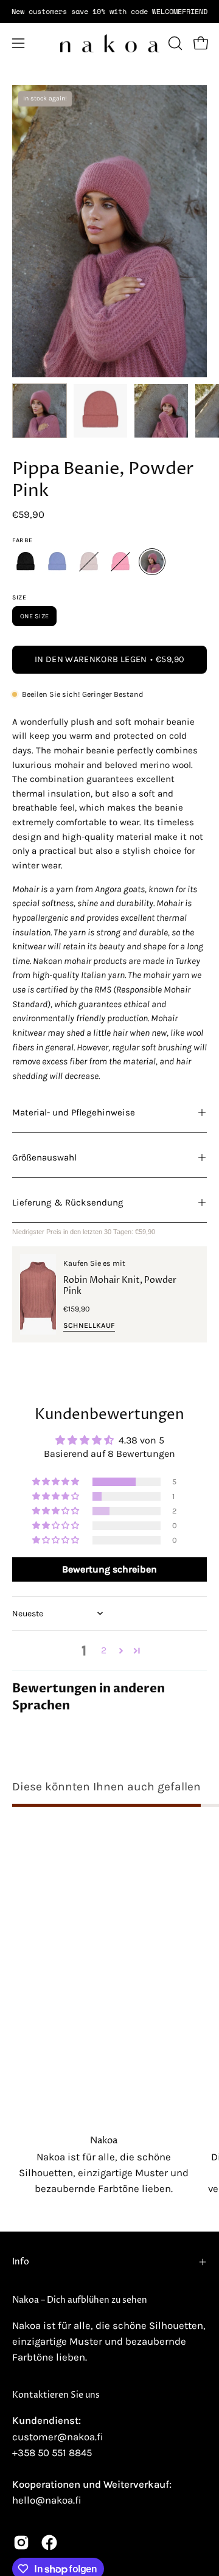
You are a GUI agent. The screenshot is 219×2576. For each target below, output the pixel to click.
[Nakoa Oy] (110, 43)
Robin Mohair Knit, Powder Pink (120, 1286)
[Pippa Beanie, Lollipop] (120, 562)
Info (21, 2262)
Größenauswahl (44, 1157)
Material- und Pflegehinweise (74, 1112)
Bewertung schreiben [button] (109, 1569)
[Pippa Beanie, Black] (26, 562)
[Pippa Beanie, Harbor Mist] (89, 562)
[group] (109, 12)
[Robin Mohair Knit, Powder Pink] (38, 1295)
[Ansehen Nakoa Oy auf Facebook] (49, 2543)
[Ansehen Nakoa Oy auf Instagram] (21, 2543)
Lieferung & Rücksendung (68, 1202)
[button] (174, 43)
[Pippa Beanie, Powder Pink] (40, 411)
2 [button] (104, 1650)
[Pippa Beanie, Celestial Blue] (57, 562)
